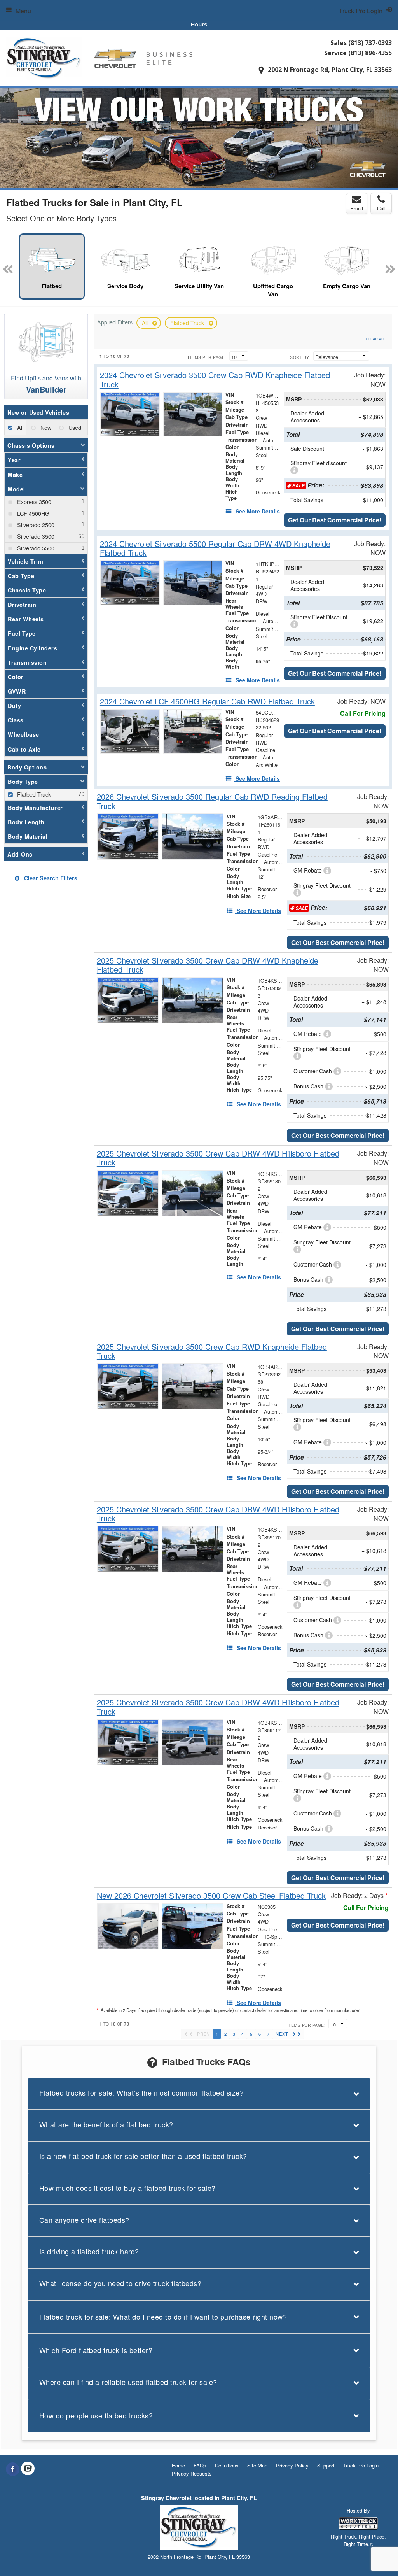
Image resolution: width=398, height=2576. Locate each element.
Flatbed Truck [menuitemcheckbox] (33, 794)
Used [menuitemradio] (74, 427)
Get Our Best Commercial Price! (335, 520)
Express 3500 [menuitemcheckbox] (33, 502)
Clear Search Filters (50, 878)
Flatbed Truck (188, 323)
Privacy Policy (292, 2465)
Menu (23, 11)
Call (381, 208)
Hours (199, 24)
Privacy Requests (192, 2473)
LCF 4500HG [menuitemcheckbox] (32, 513)
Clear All (375, 339)
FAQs (200, 2465)
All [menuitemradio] (19, 427)
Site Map (257, 2465)
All (146, 323)
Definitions (227, 2465)
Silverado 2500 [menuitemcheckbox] (35, 525)
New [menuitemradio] (45, 427)
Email (357, 208)
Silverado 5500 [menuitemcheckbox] (35, 548)
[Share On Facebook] (13, 2469)
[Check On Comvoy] (28, 2469)
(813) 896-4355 (370, 53)
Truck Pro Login (361, 2465)
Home (178, 2465)
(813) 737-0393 (370, 43)
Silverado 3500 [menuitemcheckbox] (35, 536)
